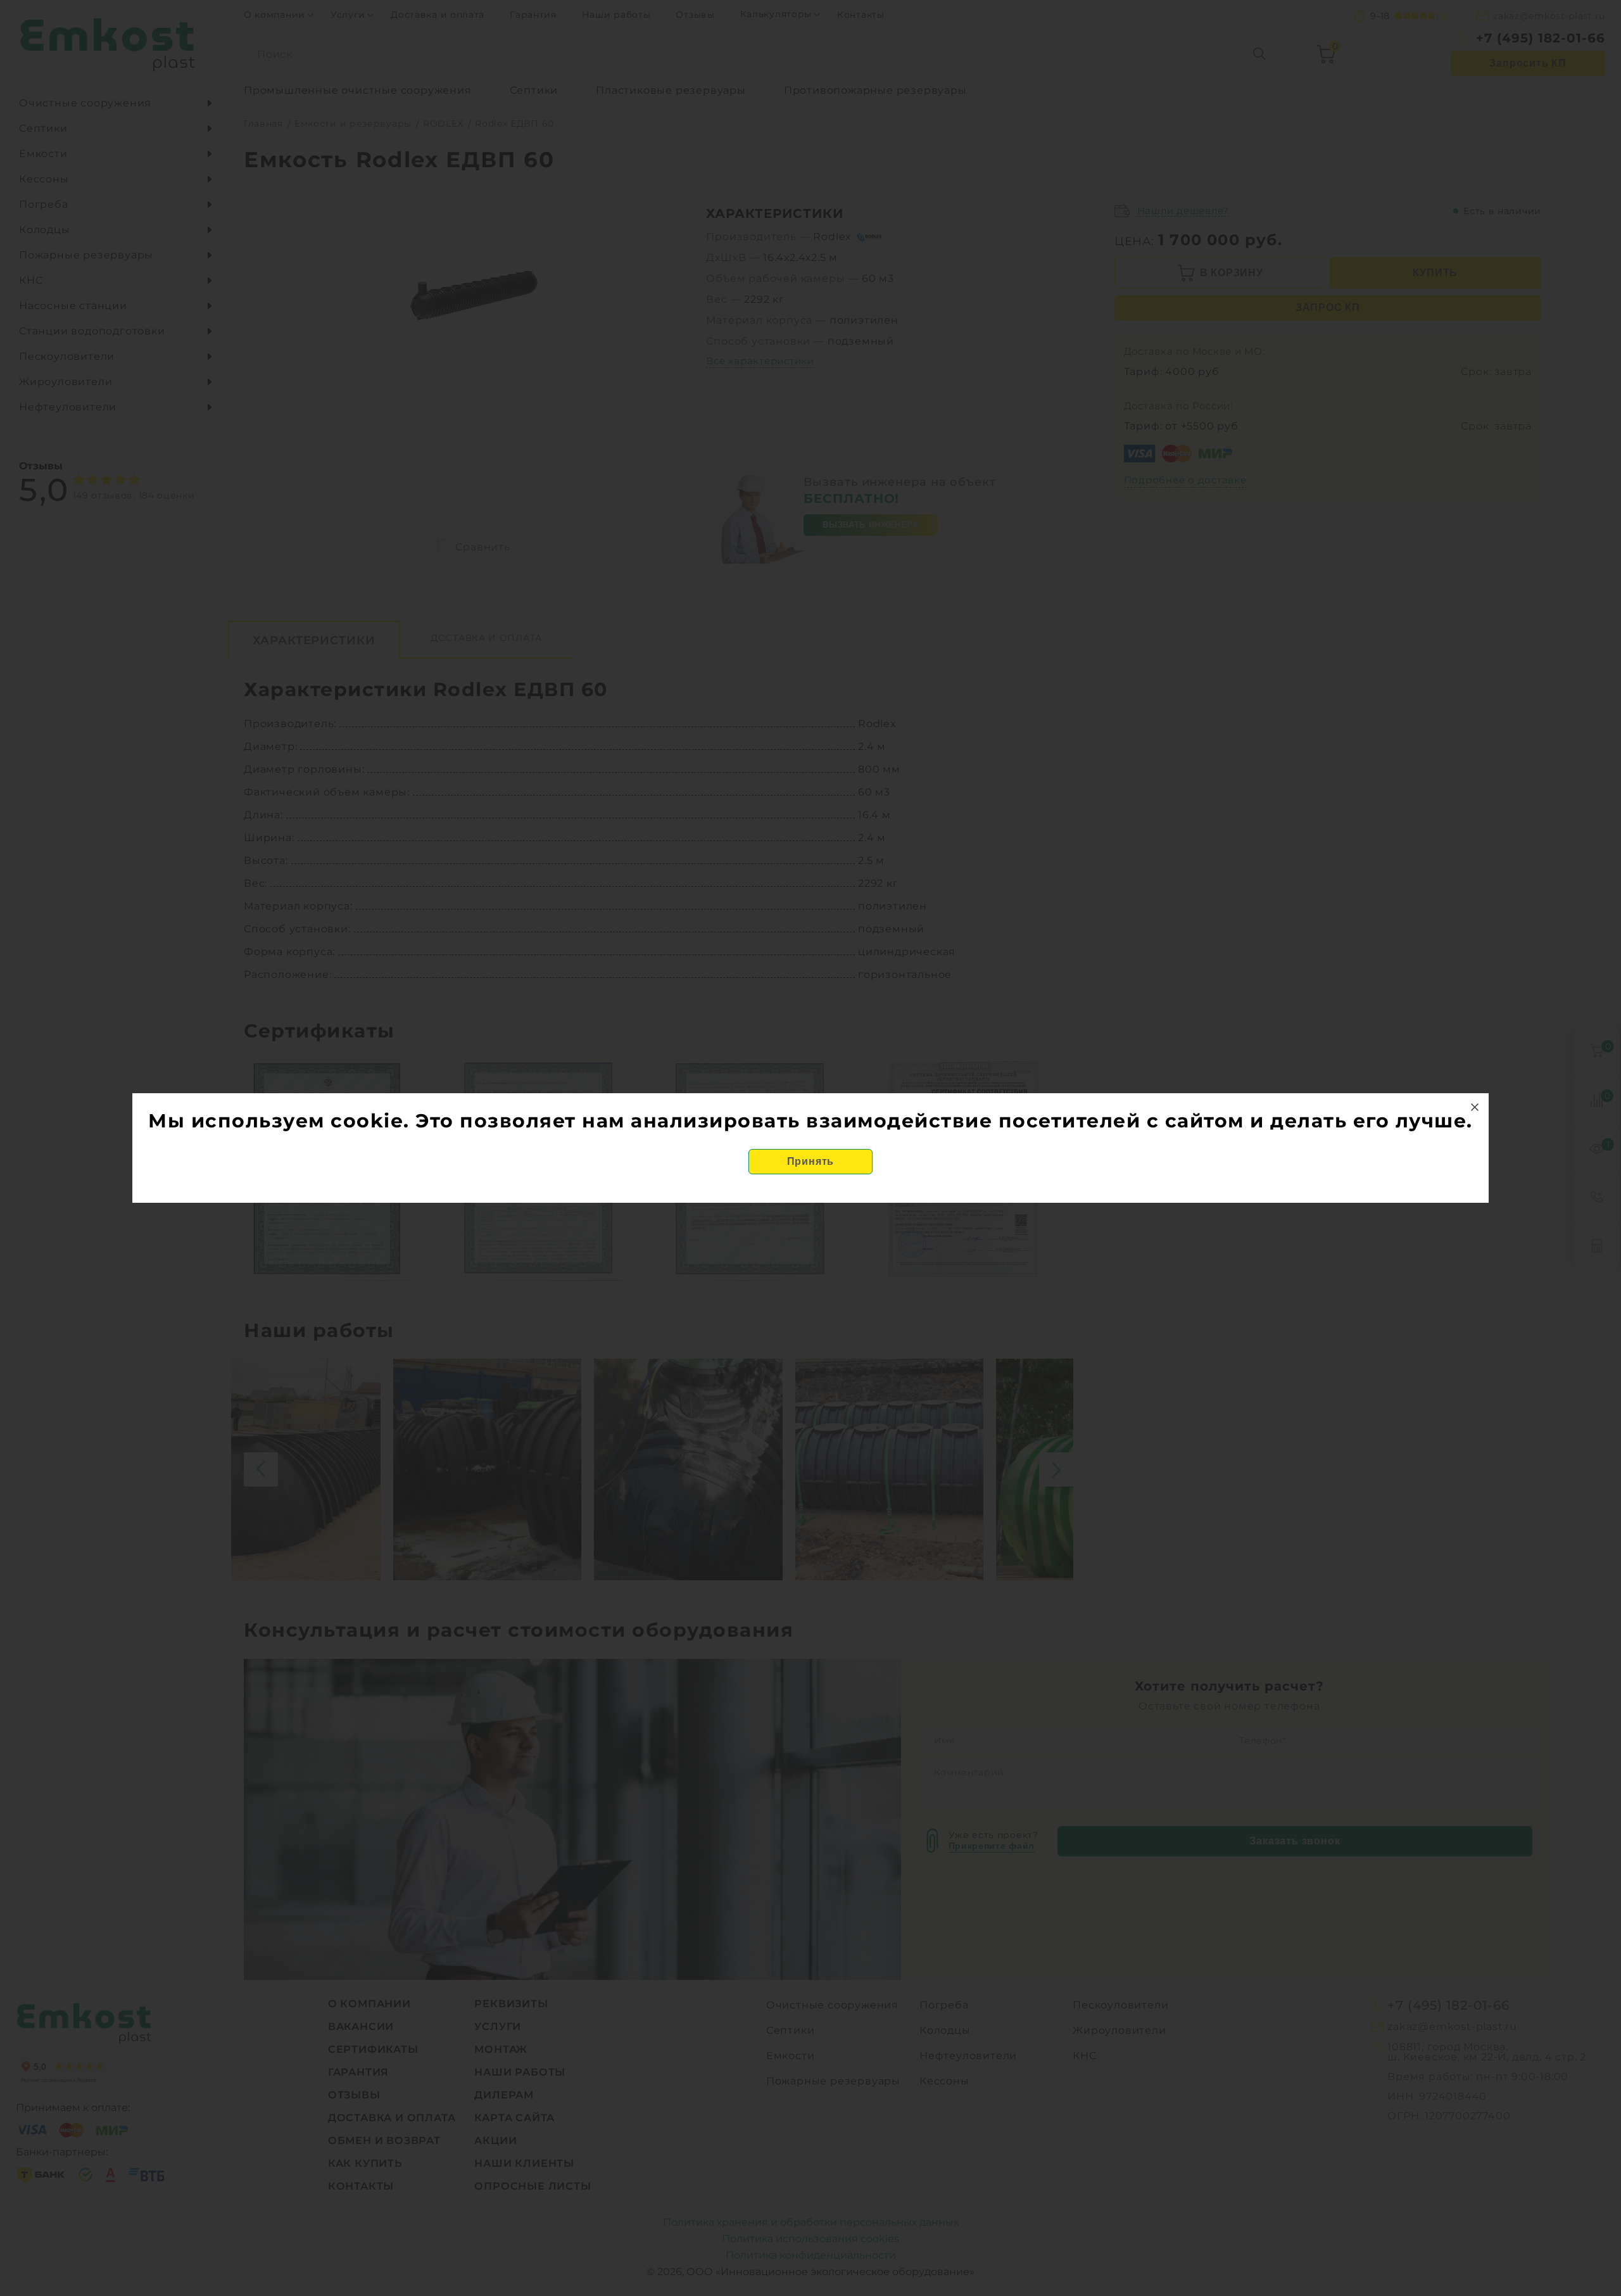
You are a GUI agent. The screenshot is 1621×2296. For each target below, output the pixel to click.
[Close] (1475, 1107)
